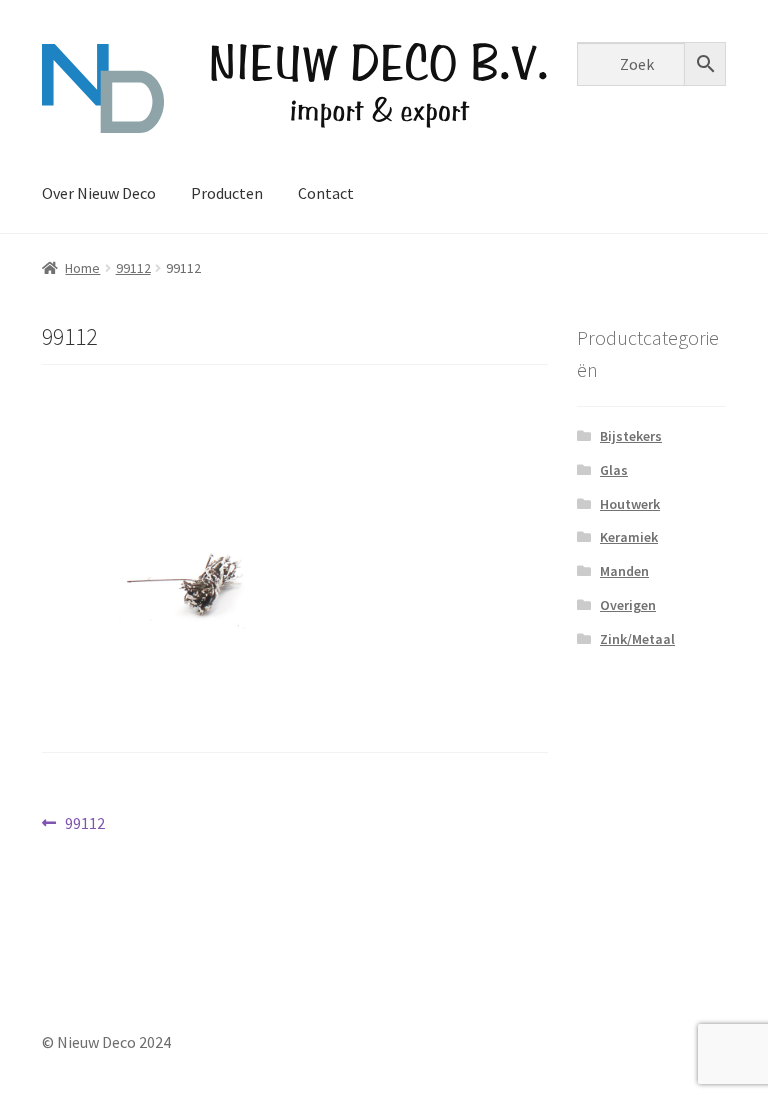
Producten (227, 193)
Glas (614, 470)
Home (82, 268)
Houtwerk (630, 504)
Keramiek (629, 537)
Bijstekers (631, 436)
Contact (326, 193)
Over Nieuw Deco (99, 193)
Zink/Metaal (637, 639)
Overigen (628, 605)
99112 (133, 268)
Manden (624, 571)
